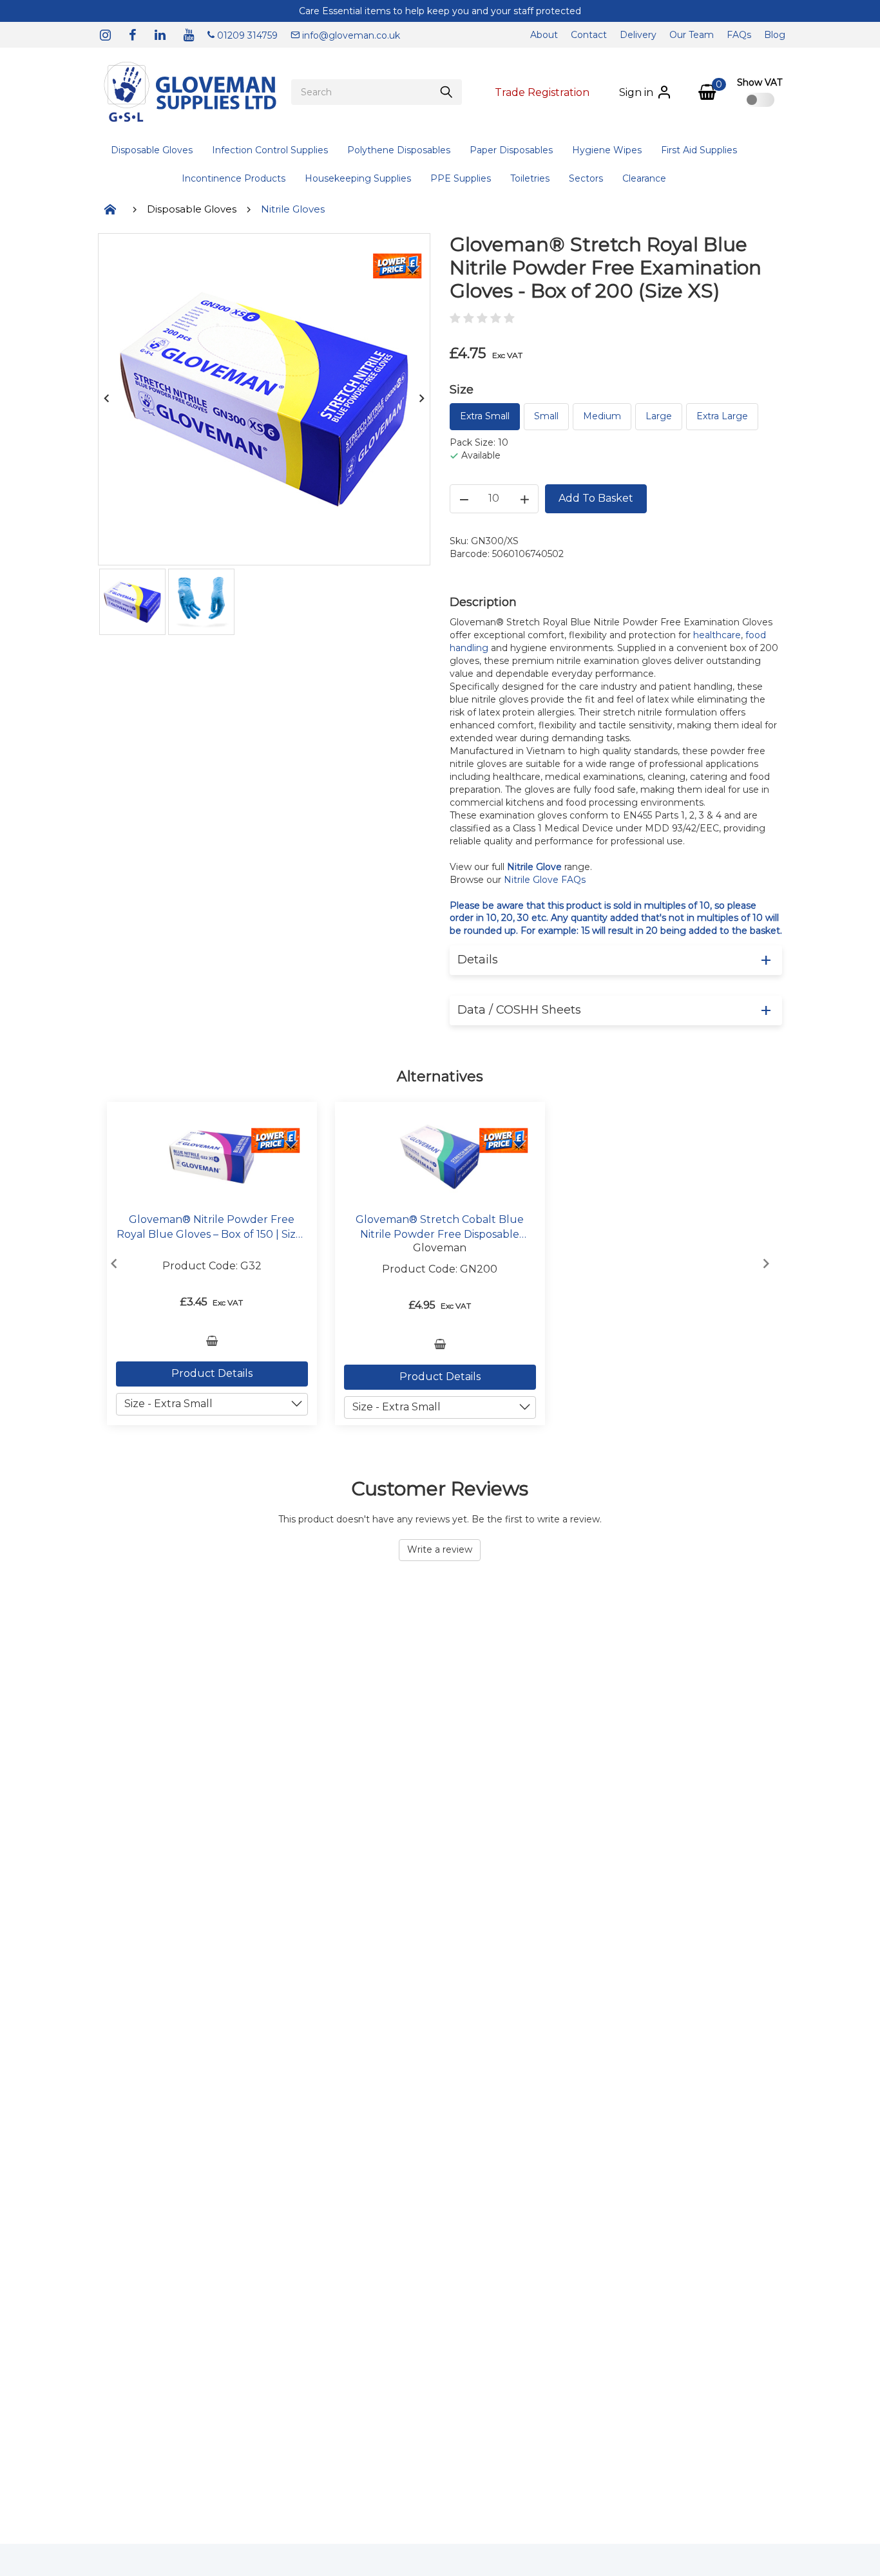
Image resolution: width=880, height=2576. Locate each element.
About (544, 35)
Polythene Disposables (399, 150)
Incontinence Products (234, 178)
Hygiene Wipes (607, 150)
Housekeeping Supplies (358, 178)
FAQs (739, 35)
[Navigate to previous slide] (114, 1264)
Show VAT (760, 82)
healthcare (717, 635)
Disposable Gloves (152, 150)
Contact (589, 35)
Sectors (586, 178)
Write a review (440, 1549)
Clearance (644, 178)
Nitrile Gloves (293, 209)
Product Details (212, 1373)
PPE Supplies (461, 178)
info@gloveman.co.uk (350, 35)
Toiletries (530, 178)
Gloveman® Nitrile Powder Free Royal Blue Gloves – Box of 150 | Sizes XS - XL (212, 1227)
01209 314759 (246, 35)
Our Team (692, 35)
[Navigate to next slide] (766, 1264)
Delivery (638, 35)
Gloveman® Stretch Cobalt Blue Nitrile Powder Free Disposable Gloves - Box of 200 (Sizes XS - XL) (440, 1227)
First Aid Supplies (699, 150)
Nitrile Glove (534, 867)
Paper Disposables (511, 150)
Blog (775, 35)
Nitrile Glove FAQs (545, 880)
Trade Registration (542, 92)
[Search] (446, 92)
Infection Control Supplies (270, 150)
